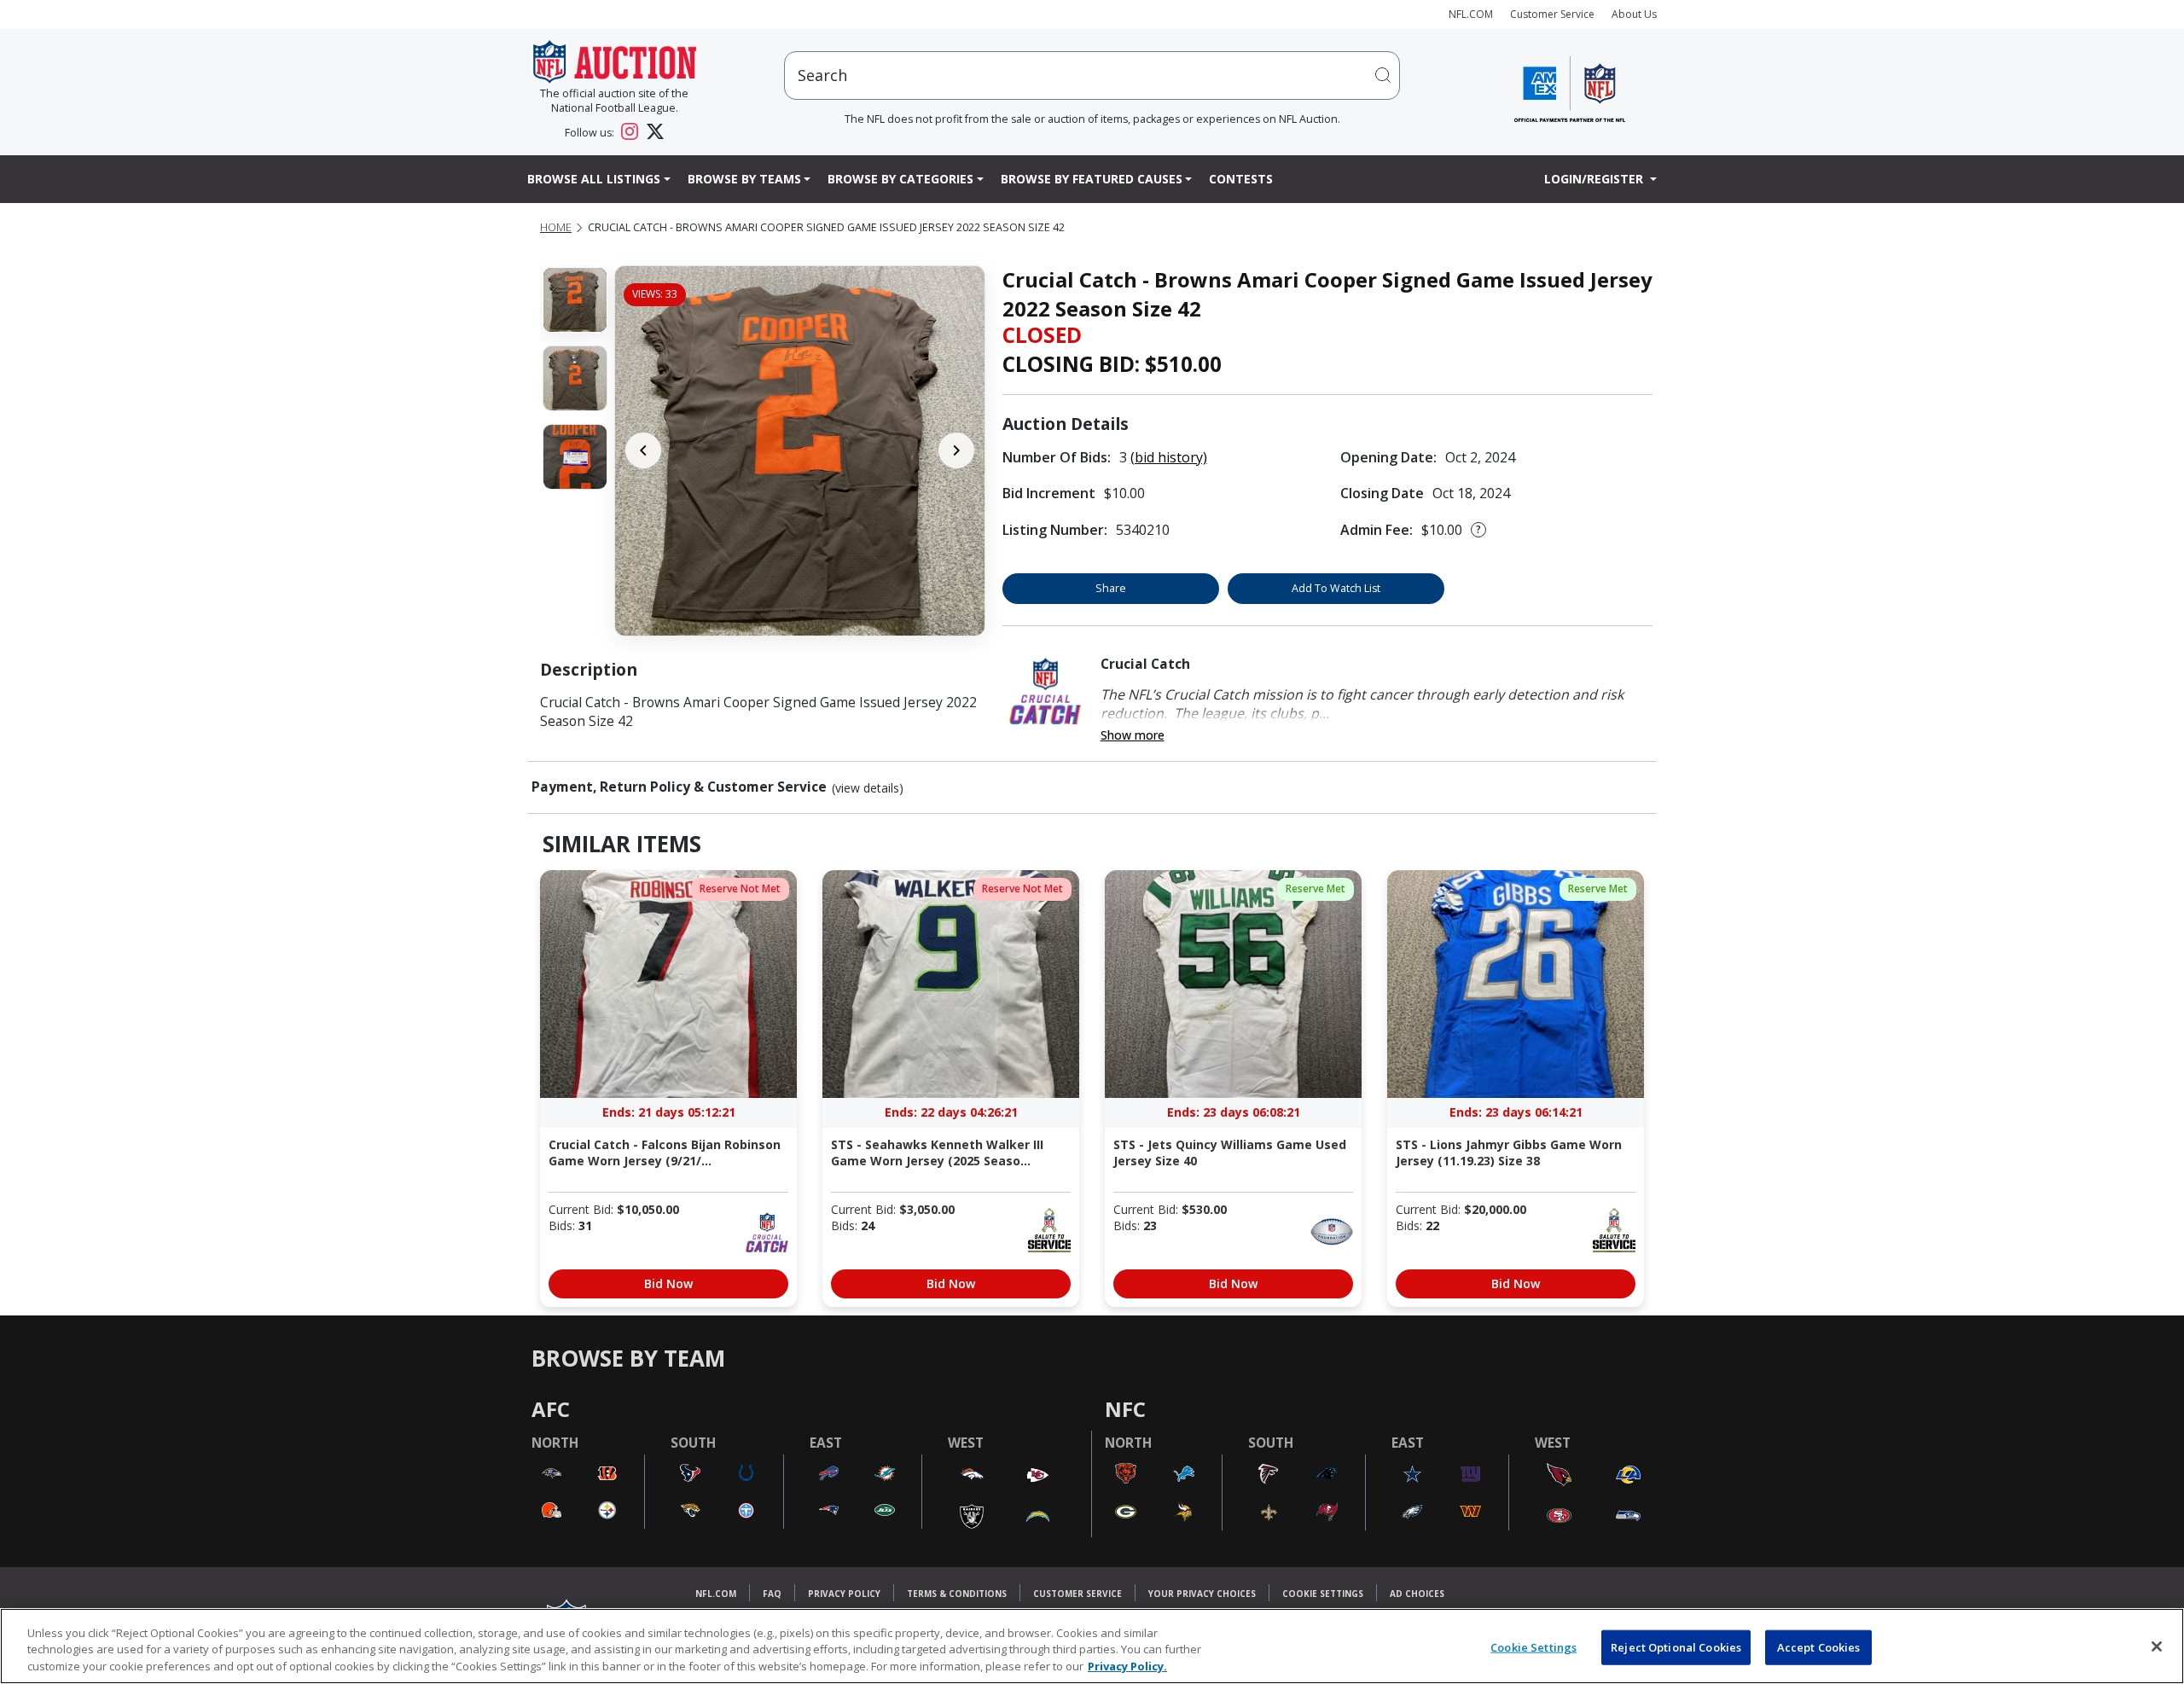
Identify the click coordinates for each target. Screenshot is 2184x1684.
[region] (1092, 1646)
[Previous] (643, 450)
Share (1111, 588)
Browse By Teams (744, 179)
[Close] (2157, 1646)
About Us (1634, 14)
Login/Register (1595, 179)
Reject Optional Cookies (1676, 1646)
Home (556, 227)
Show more (1133, 735)
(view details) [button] (868, 788)
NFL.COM (1471, 14)
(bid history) (1169, 457)
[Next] (956, 450)
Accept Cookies (1819, 1646)
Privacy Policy (844, 1594)
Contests (1241, 179)
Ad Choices (1417, 1594)
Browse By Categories (900, 179)
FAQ (772, 1594)
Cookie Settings (1323, 1594)
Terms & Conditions (957, 1594)
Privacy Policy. (1127, 1666)
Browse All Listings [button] (594, 179)
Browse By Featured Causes (1092, 179)
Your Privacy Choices (1202, 1594)
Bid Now (668, 1283)
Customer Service (1552, 14)
